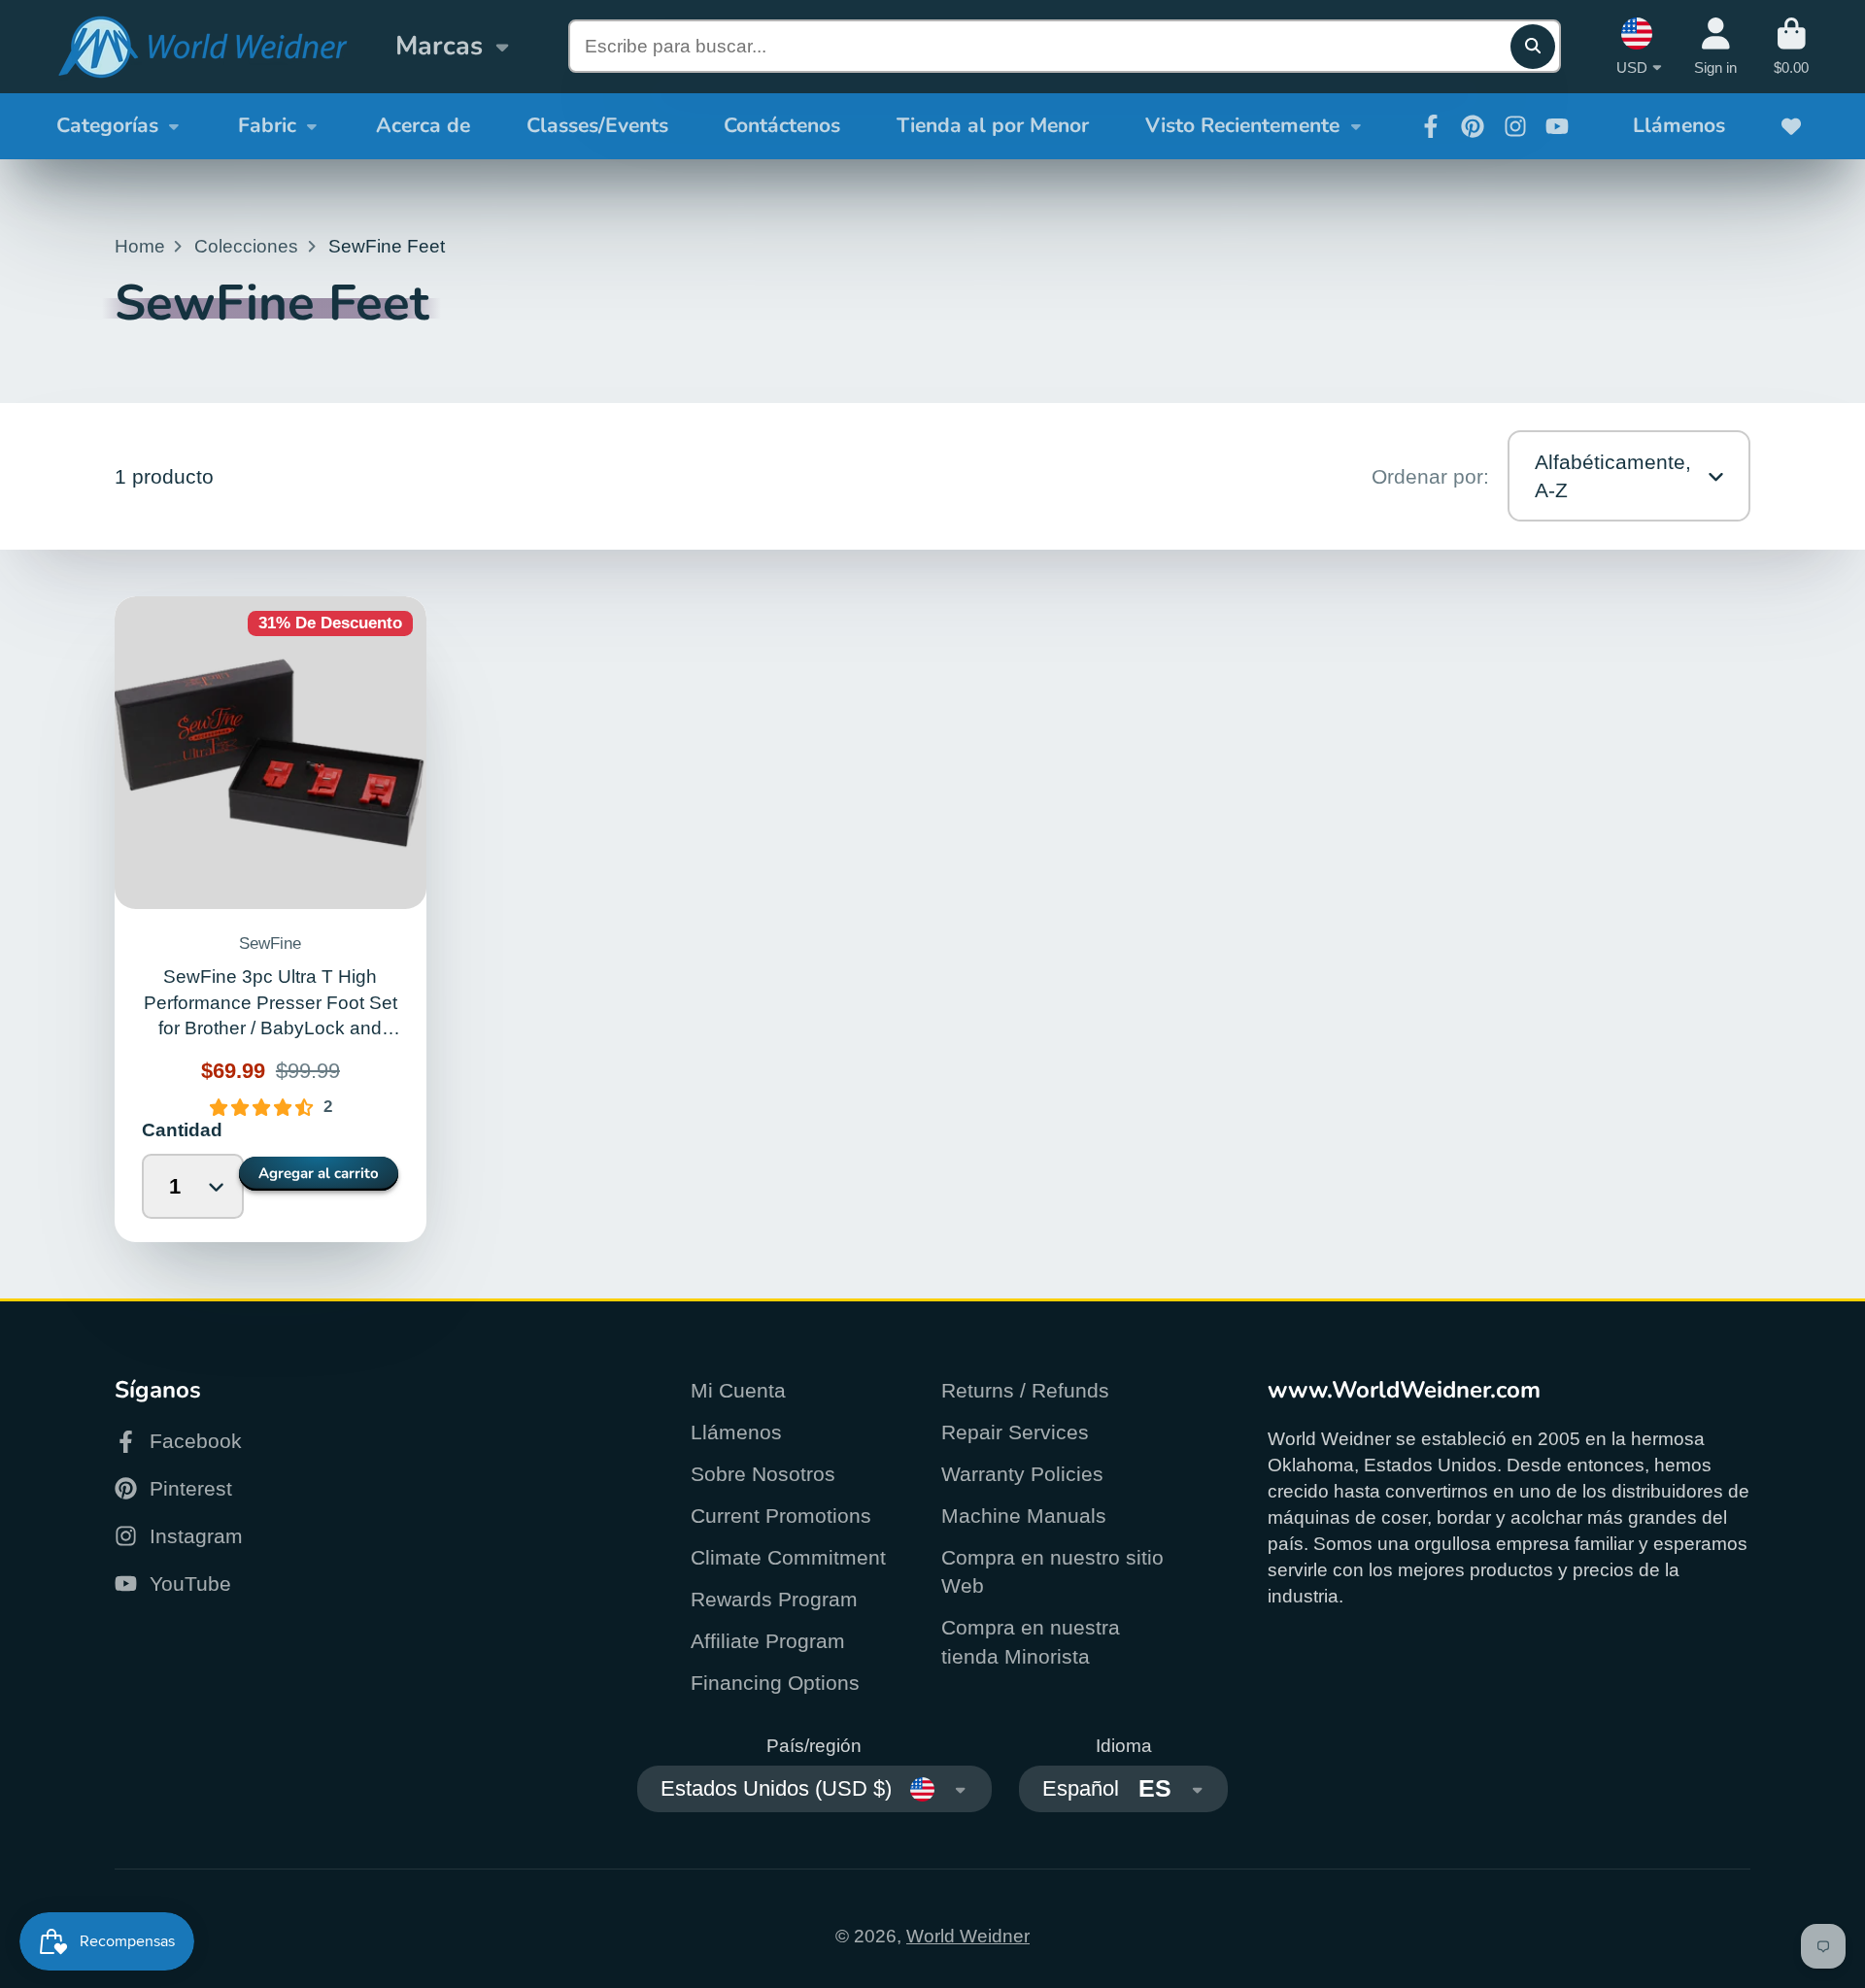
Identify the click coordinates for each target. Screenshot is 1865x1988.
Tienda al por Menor (993, 125)
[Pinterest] (1473, 126)
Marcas (439, 46)
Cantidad (181, 1130)
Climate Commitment (788, 1557)
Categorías (107, 125)
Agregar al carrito (319, 1173)
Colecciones (246, 246)
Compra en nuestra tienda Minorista (1031, 1642)
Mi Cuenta (738, 1390)
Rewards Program (774, 1599)
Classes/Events (597, 125)
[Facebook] (1431, 126)
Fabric (267, 125)
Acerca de (423, 125)
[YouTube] (1557, 126)
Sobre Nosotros (763, 1474)
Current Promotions (781, 1516)
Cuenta (1715, 47)
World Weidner (968, 1936)
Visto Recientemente (1242, 125)
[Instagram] (1515, 126)
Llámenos (1679, 125)
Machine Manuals (1024, 1516)
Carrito (1791, 47)
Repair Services (1015, 1432)
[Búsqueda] (1533, 47)
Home (140, 246)
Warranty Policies (1022, 1474)
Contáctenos (782, 125)
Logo (202, 47)
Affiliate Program (768, 1641)
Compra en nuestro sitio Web (1052, 1572)
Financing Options (775, 1683)
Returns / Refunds (1025, 1390)
